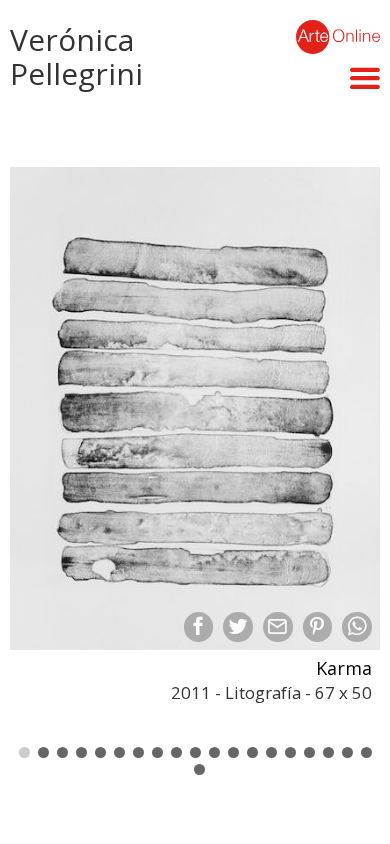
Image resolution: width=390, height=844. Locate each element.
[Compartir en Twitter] (238, 627)
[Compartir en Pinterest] (318, 627)
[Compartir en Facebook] (199, 627)
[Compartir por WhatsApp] (357, 627)
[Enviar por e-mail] (278, 627)
